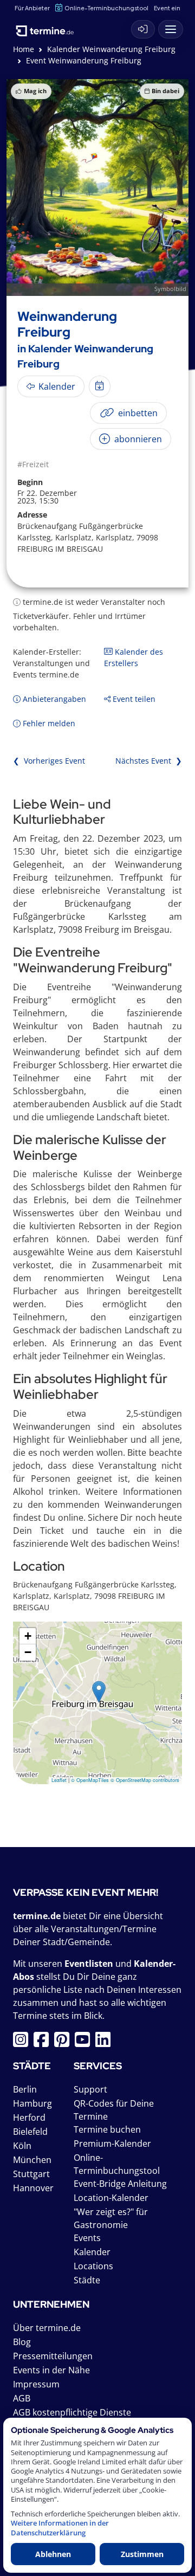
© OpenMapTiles (90, 1780)
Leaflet (59, 1780)
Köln (22, 2146)
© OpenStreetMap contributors (145, 1780)
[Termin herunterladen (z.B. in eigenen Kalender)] (100, 386)
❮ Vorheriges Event (49, 761)
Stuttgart (31, 2174)
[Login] (143, 29)
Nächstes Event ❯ (149, 761)
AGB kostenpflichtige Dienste (72, 2412)
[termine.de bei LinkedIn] (106, 2043)
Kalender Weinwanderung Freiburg (111, 49)
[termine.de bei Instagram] (23, 2043)
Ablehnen (53, 2554)
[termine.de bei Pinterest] (64, 2043)
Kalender (92, 2252)
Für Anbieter (32, 8)
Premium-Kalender (112, 2144)
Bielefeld (30, 2132)
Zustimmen (142, 2554)
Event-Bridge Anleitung (120, 2184)
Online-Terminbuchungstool (106, 8)
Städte (87, 2280)
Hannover (33, 2188)
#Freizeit (33, 464)
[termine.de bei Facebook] (44, 2043)
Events (87, 2238)
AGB (22, 2398)
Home (24, 49)
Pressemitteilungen (53, 2356)
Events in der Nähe (51, 2370)
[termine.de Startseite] (49, 27)
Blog (22, 2342)
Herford (29, 2117)
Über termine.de (47, 2328)
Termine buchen (107, 2129)
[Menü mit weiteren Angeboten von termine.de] (171, 29)
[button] (99, 1692)
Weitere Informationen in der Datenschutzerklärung (60, 2528)
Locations (93, 2266)
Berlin (25, 2089)
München (32, 2160)
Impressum (36, 2384)
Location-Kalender (111, 2198)
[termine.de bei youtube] (85, 2043)
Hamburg (32, 2103)
